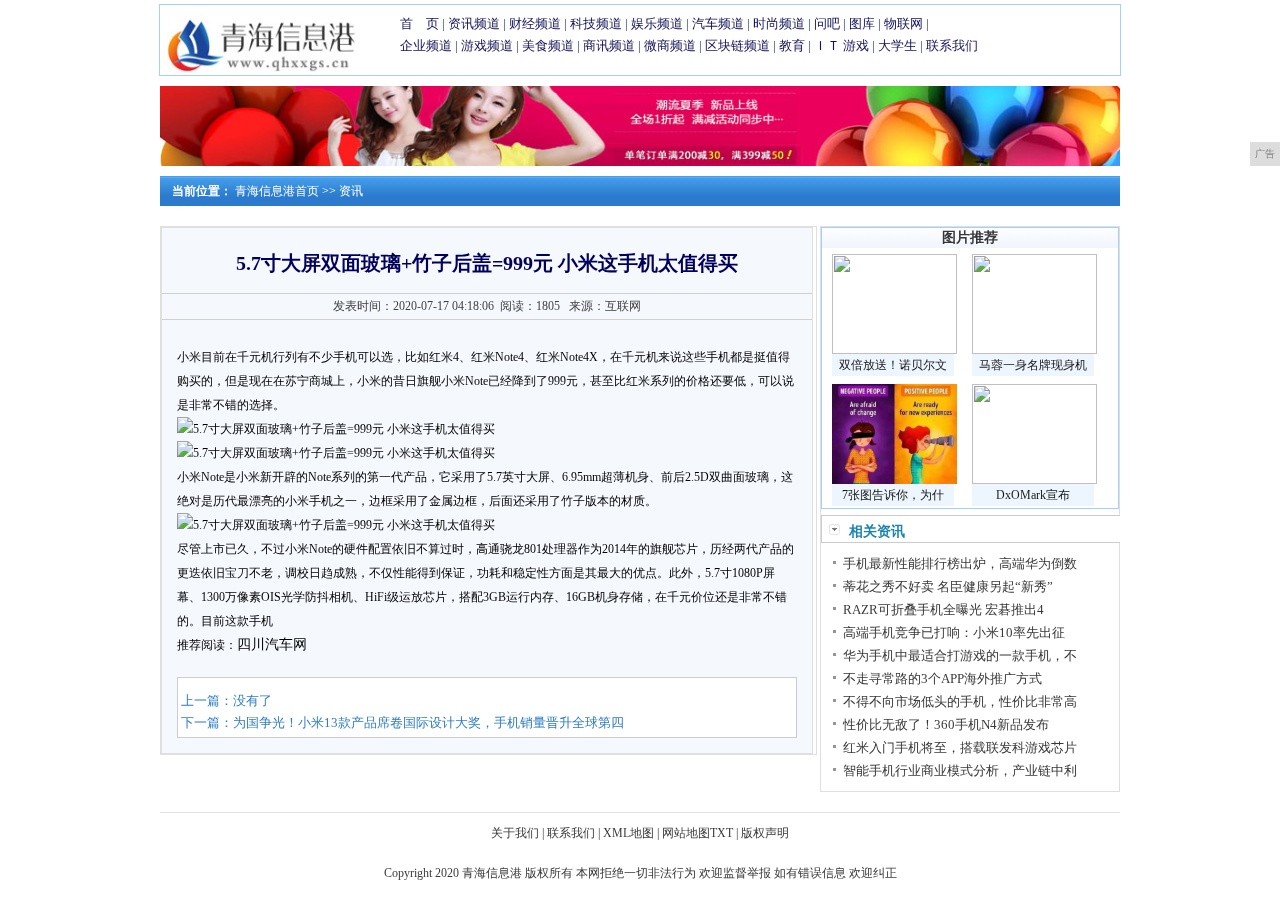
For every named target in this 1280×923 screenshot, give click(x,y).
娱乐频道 (657, 23)
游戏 (856, 45)
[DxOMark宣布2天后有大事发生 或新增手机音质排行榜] (1034, 480)
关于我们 (515, 833)
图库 (862, 23)
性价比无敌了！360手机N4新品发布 (946, 724)
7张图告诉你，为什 (893, 495)
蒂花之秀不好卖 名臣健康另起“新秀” (948, 586)
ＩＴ (827, 45)
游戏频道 (487, 45)
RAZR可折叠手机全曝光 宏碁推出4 (943, 609)
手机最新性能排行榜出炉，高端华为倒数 (960, 563)
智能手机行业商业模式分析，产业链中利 (960, 770)
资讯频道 (474, 23)
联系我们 (952, 45)
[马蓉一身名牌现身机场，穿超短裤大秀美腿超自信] (1034, 350)
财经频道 (535, 23)
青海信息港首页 (277, 191)
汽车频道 (718, 23)
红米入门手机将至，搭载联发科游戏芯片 (960, 747)
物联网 (903, 23)
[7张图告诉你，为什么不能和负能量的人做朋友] (894, 480)
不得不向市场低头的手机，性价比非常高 (960, 701)
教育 (792, 45)
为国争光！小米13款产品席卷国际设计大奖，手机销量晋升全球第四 (428, 722)
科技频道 (596, 23)
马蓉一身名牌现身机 (1033, 365)
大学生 (897, 45)
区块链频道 (737, 45)
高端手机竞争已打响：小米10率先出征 (954, 632)
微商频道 (670, 45)
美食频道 (548, 45)
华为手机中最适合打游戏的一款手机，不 (960, 655)
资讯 (351, 191)
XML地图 (628, 833)
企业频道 (426, 45)
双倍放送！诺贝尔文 (893, 365)
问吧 (827, 23)
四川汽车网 (272, 644)
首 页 (419, 23)
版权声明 (765, 833)
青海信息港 (492, 873)
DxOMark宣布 (1033, 495)
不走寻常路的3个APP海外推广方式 (942, 678)
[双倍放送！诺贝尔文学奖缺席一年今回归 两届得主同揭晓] (894, 350)
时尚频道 (779, 23)
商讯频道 (609, 45)
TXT (721, 833)
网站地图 (686, 833)
